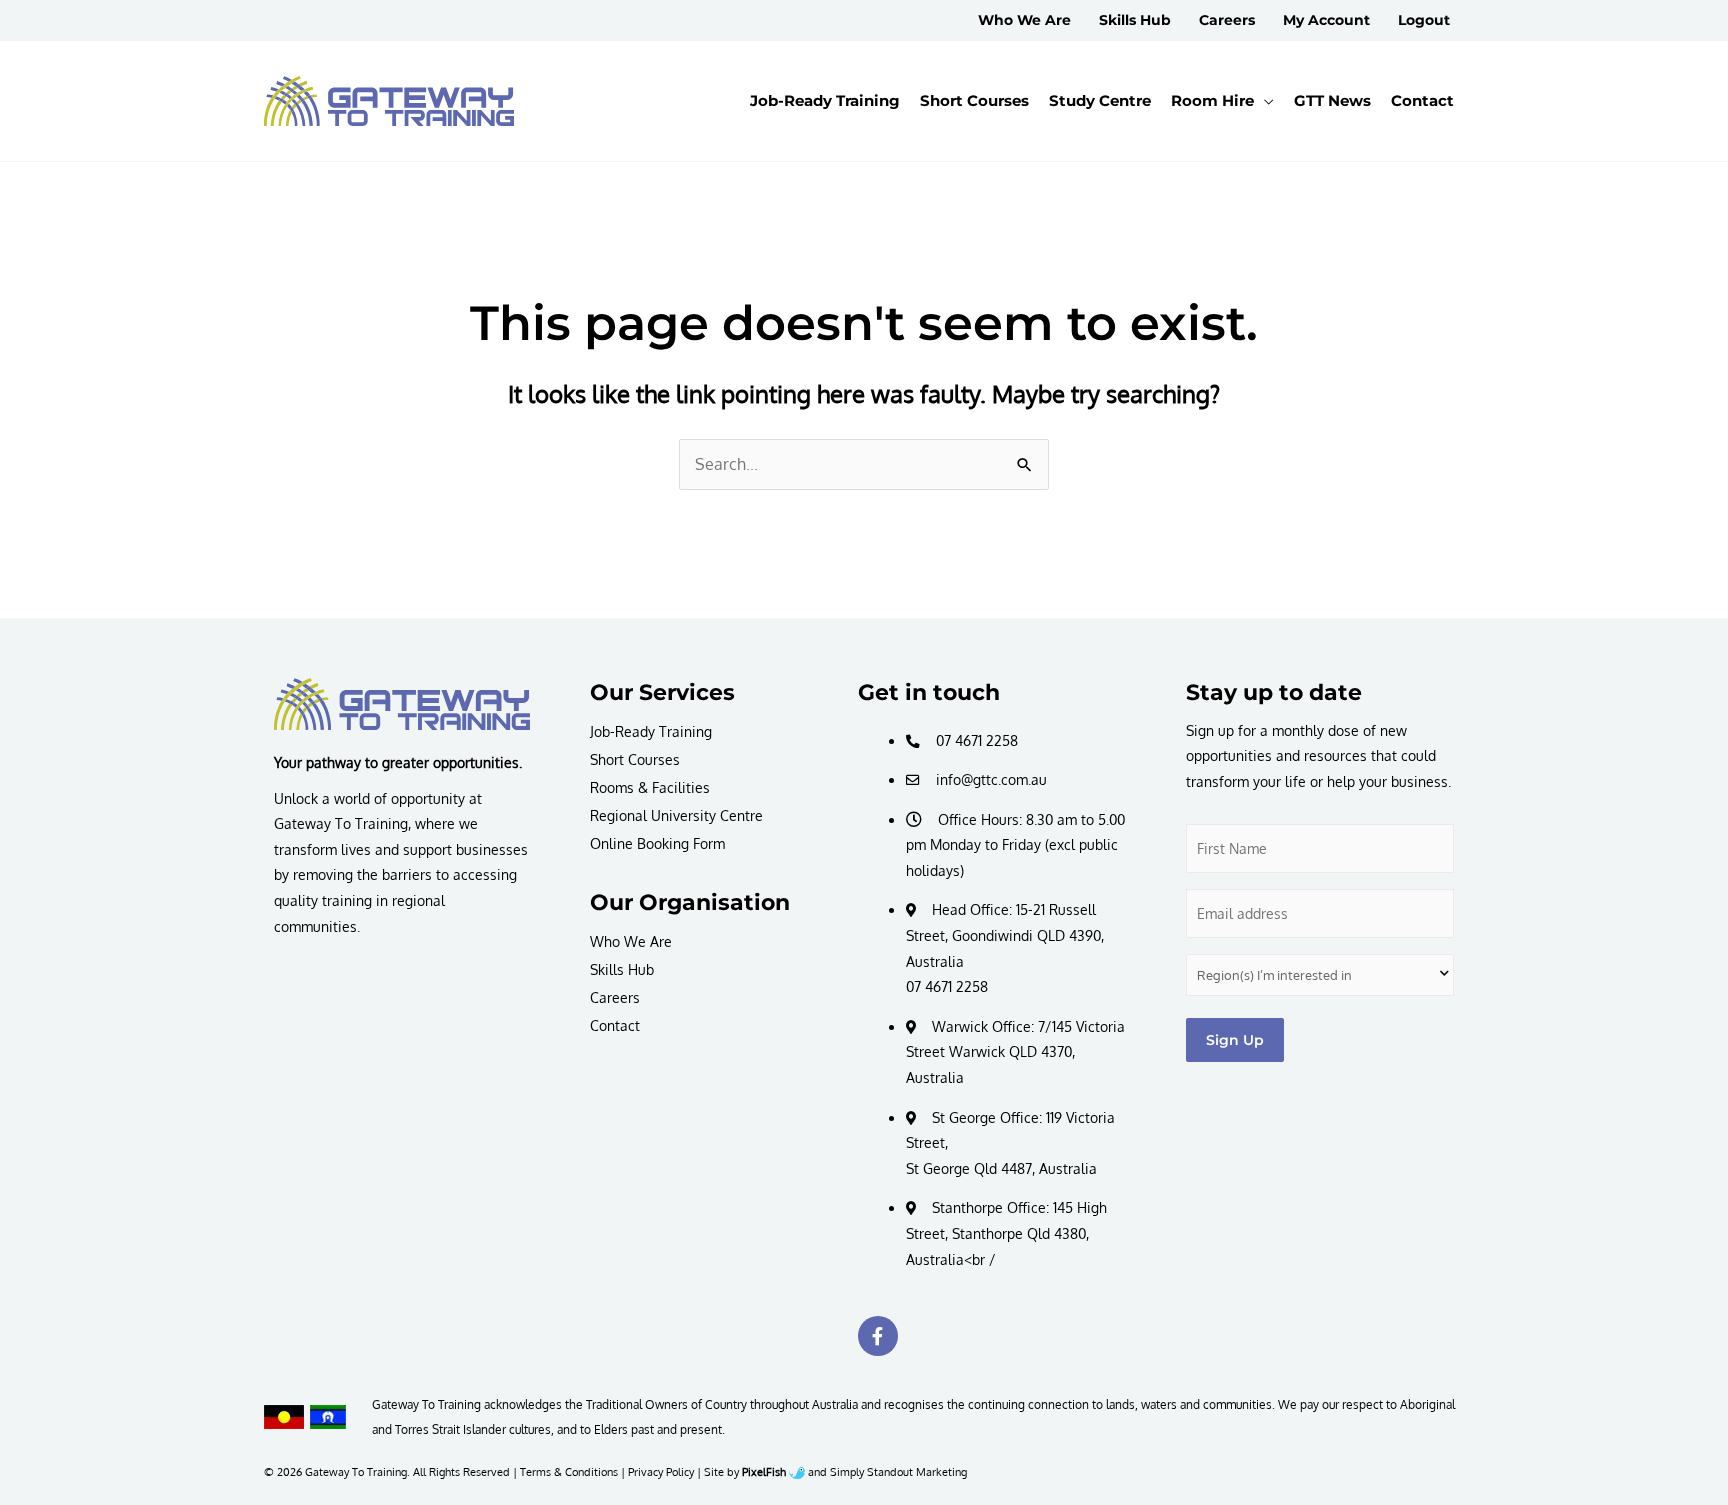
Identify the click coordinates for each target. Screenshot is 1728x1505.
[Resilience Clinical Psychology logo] (402, 704)
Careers (615, 997)
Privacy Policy (661, 1471)
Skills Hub (622, 969)
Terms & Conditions (569, 1471)
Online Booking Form (657, 843)
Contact (615, 1025)
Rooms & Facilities (650, 787)
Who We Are (631, 941)
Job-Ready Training (651, 731)
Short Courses (635, 759)
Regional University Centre (676, 815)
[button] (1264, 101)
